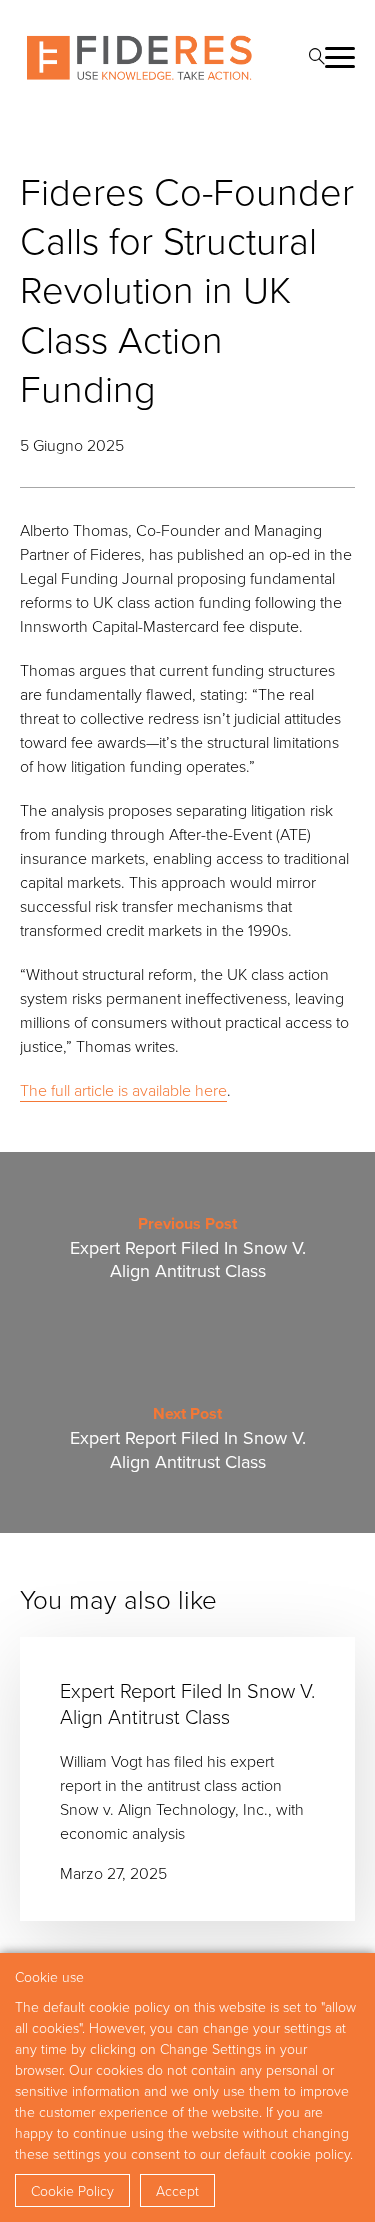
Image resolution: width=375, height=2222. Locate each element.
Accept (177, 2190)
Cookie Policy (72, 2190)
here (211, 1090)
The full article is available (107, 1090)
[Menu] (340, 57)
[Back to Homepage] (139, 58)
